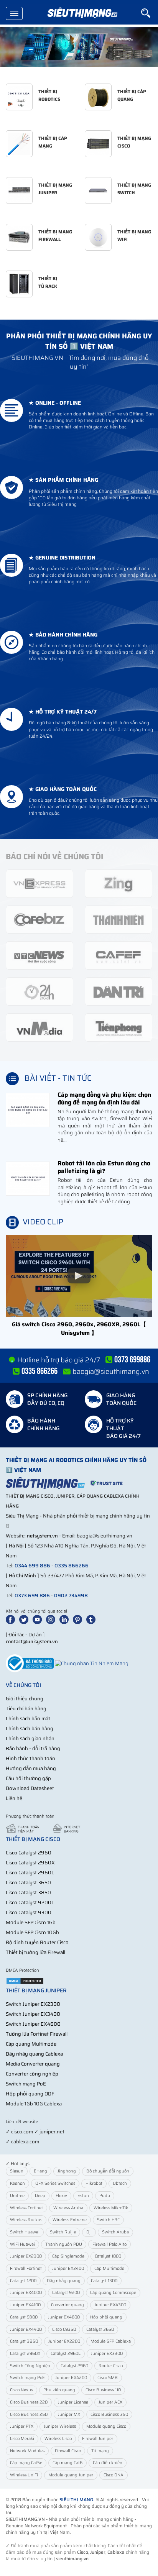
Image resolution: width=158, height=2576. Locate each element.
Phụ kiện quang (59, 2390)
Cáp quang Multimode (31, 2044)
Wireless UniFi (24, 2475)
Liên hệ (14, 1798)
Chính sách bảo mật (28, 1719)
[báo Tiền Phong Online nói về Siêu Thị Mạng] (118, 1027)
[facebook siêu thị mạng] (12, 1619)
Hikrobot (94, 2183)
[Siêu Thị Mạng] (82, 13)
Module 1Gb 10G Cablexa (34, 2104)
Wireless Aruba (68, 2208)
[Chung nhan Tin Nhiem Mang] (92, 1663)
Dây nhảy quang (64, 2281)
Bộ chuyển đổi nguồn (108, 2171)
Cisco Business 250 (29, 2414)
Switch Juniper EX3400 (33, 2014)
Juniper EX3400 (68, 2268)
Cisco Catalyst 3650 (28, 1883)
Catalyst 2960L (66, 2354)
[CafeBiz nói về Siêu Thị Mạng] (39, 919)
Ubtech (120, 2183)
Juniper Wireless (60, 2426)
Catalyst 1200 (23, 2281)
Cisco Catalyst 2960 (29, 1853)
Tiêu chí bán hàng (26, 1709)
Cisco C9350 (64, 2329)
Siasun (17, 2171)
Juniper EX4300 (110, 2305)
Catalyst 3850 (24, 2341)
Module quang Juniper (71, 2475)
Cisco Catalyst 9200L (30, 1902)
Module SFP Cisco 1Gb (31, 1922)
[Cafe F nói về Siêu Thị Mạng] (118, 955)
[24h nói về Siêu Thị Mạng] (39, 991)
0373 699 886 (32, 1596)
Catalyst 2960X (25, 2354)
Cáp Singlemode (68, 2256)
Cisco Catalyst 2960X (30, 1863)
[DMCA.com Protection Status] (25, 1980)
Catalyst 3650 (100, 2329)
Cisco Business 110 (103, 2390)
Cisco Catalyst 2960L (30, 1873)
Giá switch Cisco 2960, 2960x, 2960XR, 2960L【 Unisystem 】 (79, 1328)
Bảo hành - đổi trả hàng (33, 1748)
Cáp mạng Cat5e (26, 2463)
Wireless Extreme (70, 2220)
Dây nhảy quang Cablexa (34, 2054)
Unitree (17, 2196)
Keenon (17, 2183)
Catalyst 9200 (66, 2293)
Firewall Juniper (98, 2439)
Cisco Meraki (22, 2439)
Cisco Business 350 (109, 2414)
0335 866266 (72, 1566)
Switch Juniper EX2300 (33, 2004)
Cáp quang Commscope (113, 2293)
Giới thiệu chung (25, 1699)
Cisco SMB (108, 2378)
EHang (40, 2171)
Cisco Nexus (21, 2390)
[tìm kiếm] (150, 13)
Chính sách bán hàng (30, 1729)
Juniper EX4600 (64, 2317)
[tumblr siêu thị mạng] (92, 1619)
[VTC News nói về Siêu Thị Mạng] (39, 955)
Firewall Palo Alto (109, 2244)
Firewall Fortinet (26, 2268)
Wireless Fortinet (26, 2208)
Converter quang (67, 2305)
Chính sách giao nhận (30, 1738)
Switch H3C (108, 2220)
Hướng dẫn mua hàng (31, 1768)
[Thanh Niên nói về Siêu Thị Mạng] (118, 919)
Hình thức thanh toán (30, 1758)
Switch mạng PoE (26, 2084)
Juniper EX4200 (71, 2378)
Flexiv (61, 2196)
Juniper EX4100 (25, 2305)
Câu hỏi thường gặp (28, 1778)
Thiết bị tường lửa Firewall (35, 1952)
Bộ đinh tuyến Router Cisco (37, 1942)
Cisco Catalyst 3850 (28, 1893)
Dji (89, 2232)
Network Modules (27, 2451)
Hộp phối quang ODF (30, 2094)
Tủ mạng (100, 2451)
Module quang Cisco (106, 2426)
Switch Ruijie (63, 2232)
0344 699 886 (32, 1566)
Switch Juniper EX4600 (33, 2024)
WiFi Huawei (22, 2244)
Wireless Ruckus (26, 2220)
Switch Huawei (25, 2232)
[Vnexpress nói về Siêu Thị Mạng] (39, 883)
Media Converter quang (33, 2064)
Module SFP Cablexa (111, 2341)
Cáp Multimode (109, 2268)
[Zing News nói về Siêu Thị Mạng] (118, 883)
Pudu (105, 2196)
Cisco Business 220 (29, 2402)
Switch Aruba (115, 2232)
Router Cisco (111, 2366)
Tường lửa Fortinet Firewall (37, 2034)
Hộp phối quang (106, 2317)
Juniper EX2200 (64, 2341)
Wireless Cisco (58, 2439)
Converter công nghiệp (32, 2074)
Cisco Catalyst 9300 (29, 1912)
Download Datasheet (30, 1788)
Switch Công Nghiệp (30, 2366)
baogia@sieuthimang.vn (111, 1372)
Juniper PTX (22, 2426)
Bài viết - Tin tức (58, 1078)
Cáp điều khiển (108, 2463)
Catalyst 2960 (74, 2366)
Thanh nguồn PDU (64, 2244)
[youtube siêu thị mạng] (39, 1619)
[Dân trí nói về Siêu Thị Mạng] (118, 991)
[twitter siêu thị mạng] (25, 1619)
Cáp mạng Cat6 (67, 2463)
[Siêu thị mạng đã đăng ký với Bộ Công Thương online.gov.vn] (30, 1663)
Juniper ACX (110, 2402)
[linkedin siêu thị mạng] (66, 1619)
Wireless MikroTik (111, 2208)
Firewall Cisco (68, 2451)
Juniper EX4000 (26, 2293)
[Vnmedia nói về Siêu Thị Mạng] (39, 1027)
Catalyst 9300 (24, 2317)
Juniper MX (69, 2414)
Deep (40, 2196)
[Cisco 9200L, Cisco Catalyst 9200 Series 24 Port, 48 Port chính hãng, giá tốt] (79, 47)
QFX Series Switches (55, 2183)
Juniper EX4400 (26, 2329)
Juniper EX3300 (107, 2354)
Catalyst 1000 (108, 2256)
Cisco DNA (114, 2475)
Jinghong (67, 2171)
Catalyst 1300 (104, 2281)
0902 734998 (71, 1596)
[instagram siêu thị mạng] (52, 1619)
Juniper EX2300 (26, 2256)
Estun (83, 2196)
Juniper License (73, 2402)
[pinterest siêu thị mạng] (79, 1619)
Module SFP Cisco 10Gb (32, 1932)
